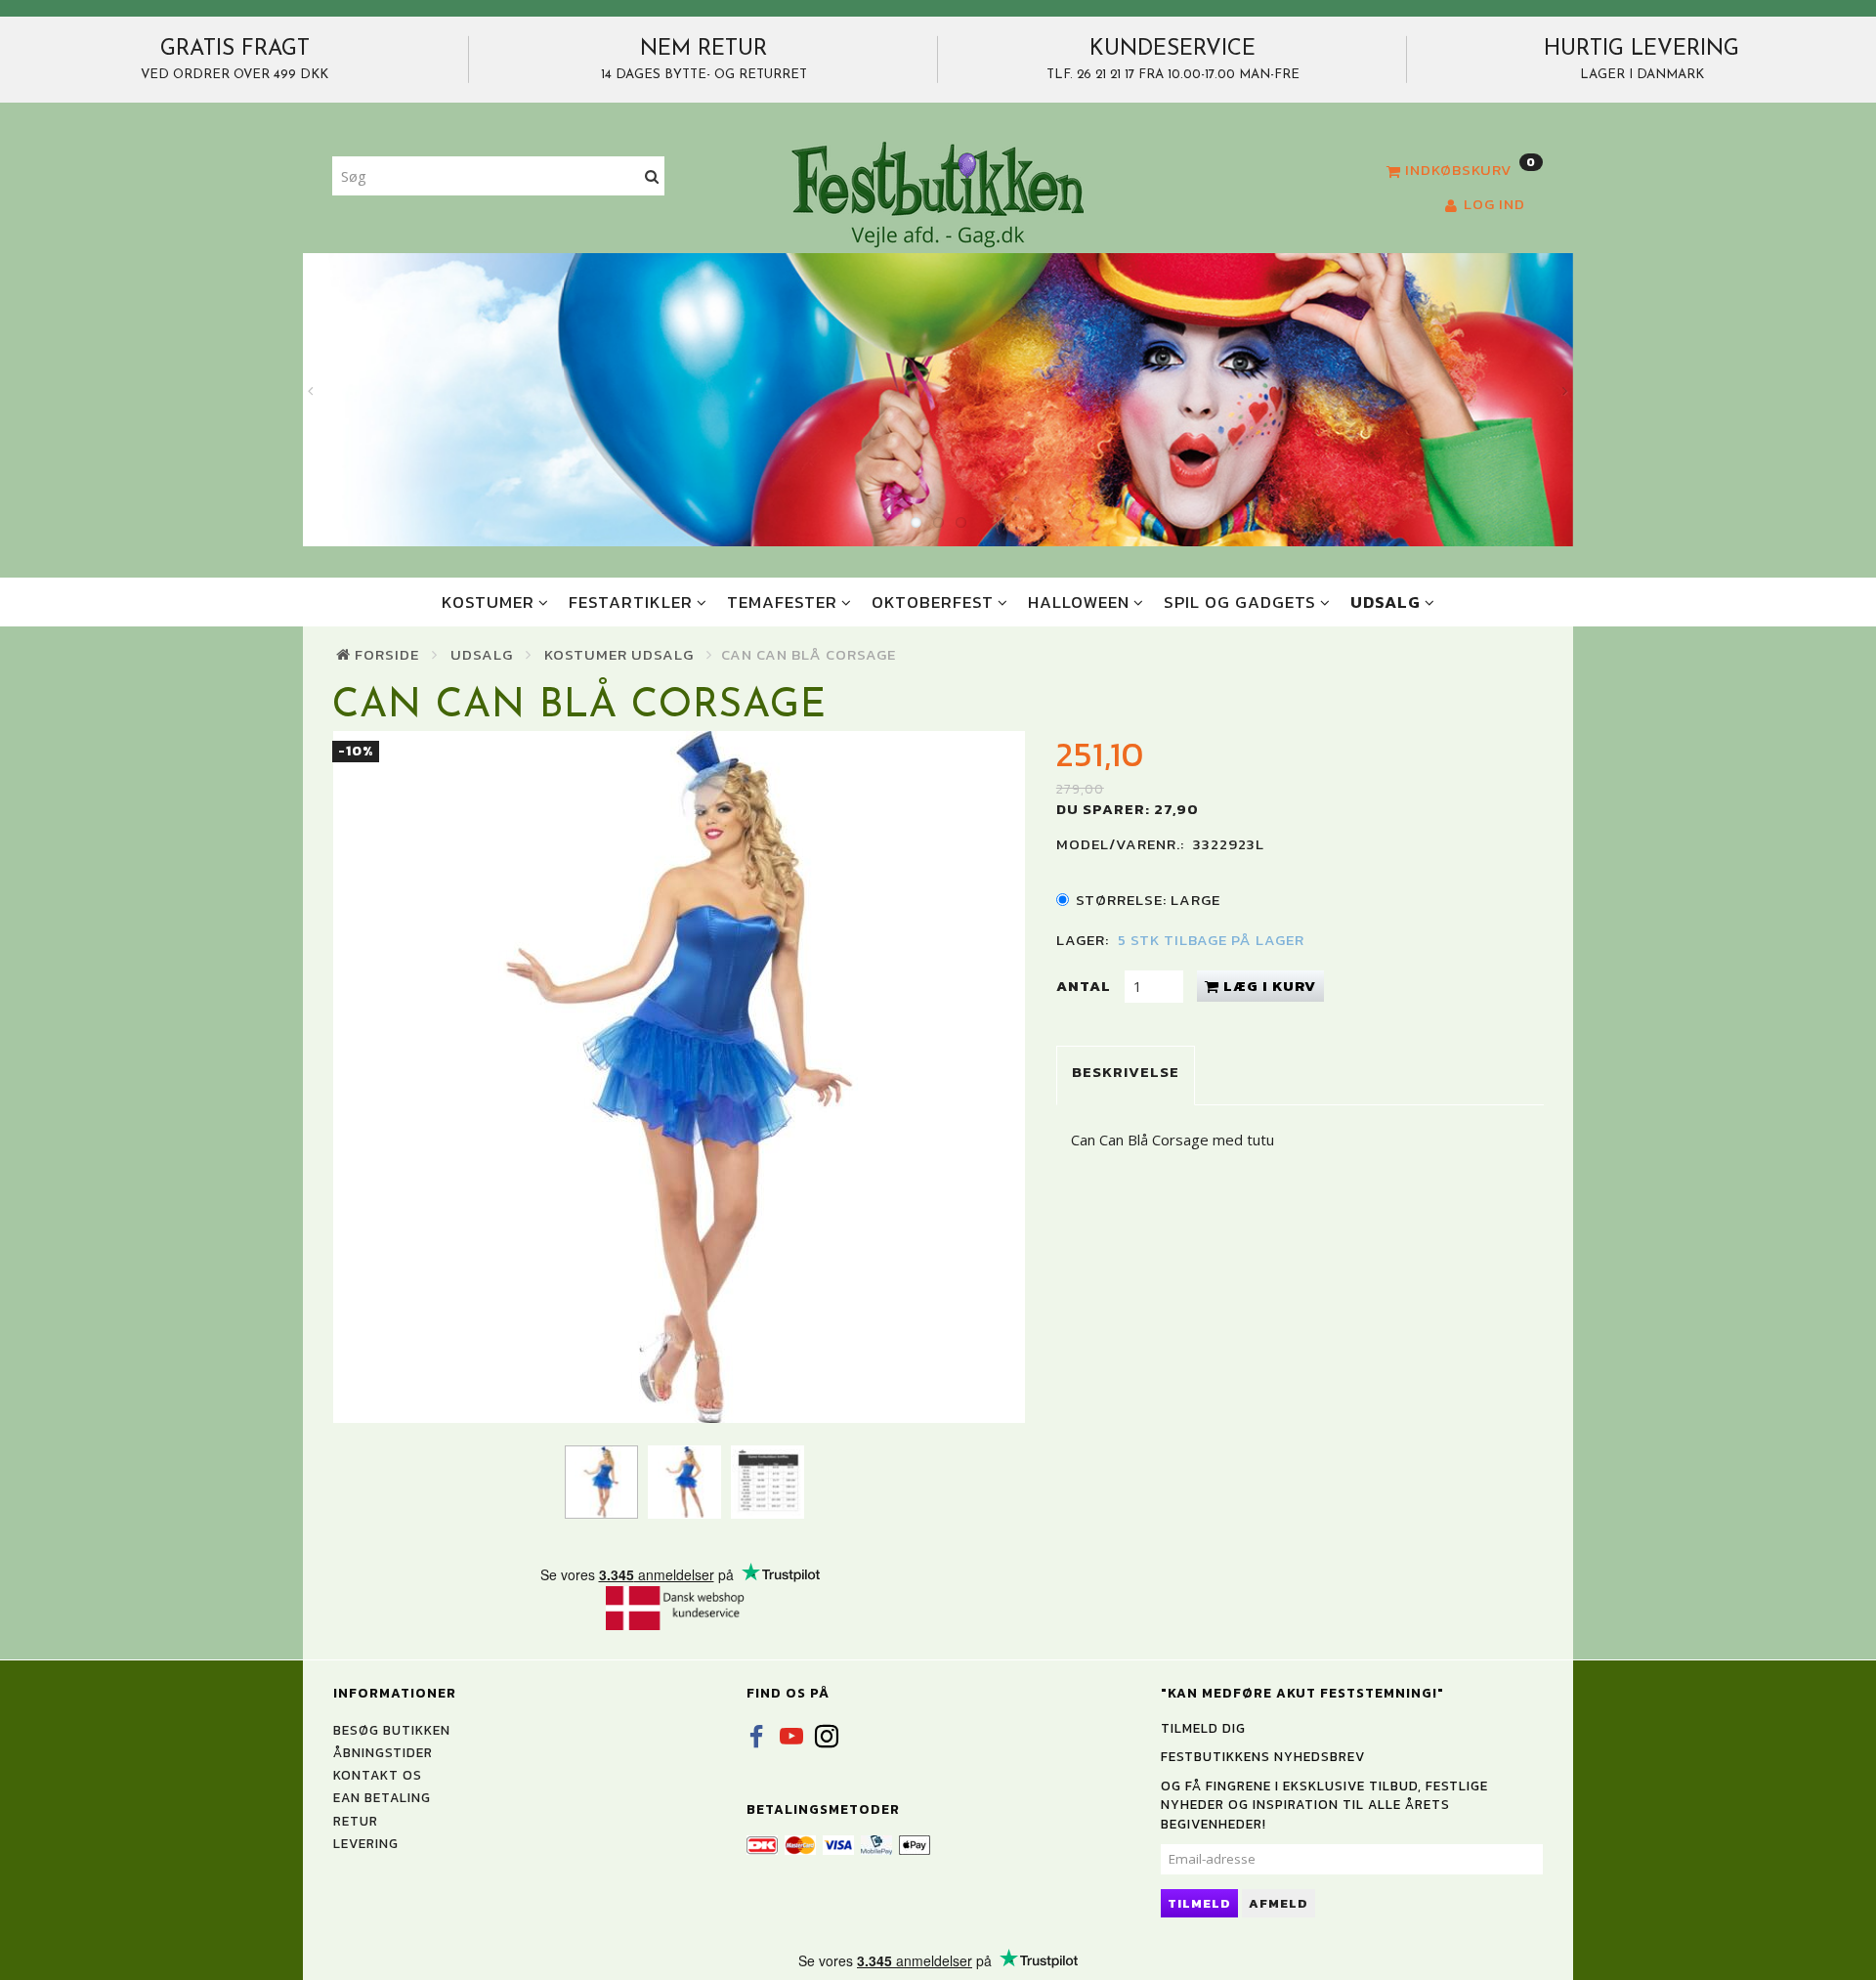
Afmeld (1279, 1903)
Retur (356, 1821)
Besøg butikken (392, 1730)
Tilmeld (1199, 1903)
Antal (1086, 986)
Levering (366, 1843)
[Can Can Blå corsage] (679, 1077)
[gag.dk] (938, 194)
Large (1148, 900)
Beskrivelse (1126, 1072)
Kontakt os (378, 1775)
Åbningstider (383, 1752)
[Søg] (652, 176)
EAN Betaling (382, 1797)
